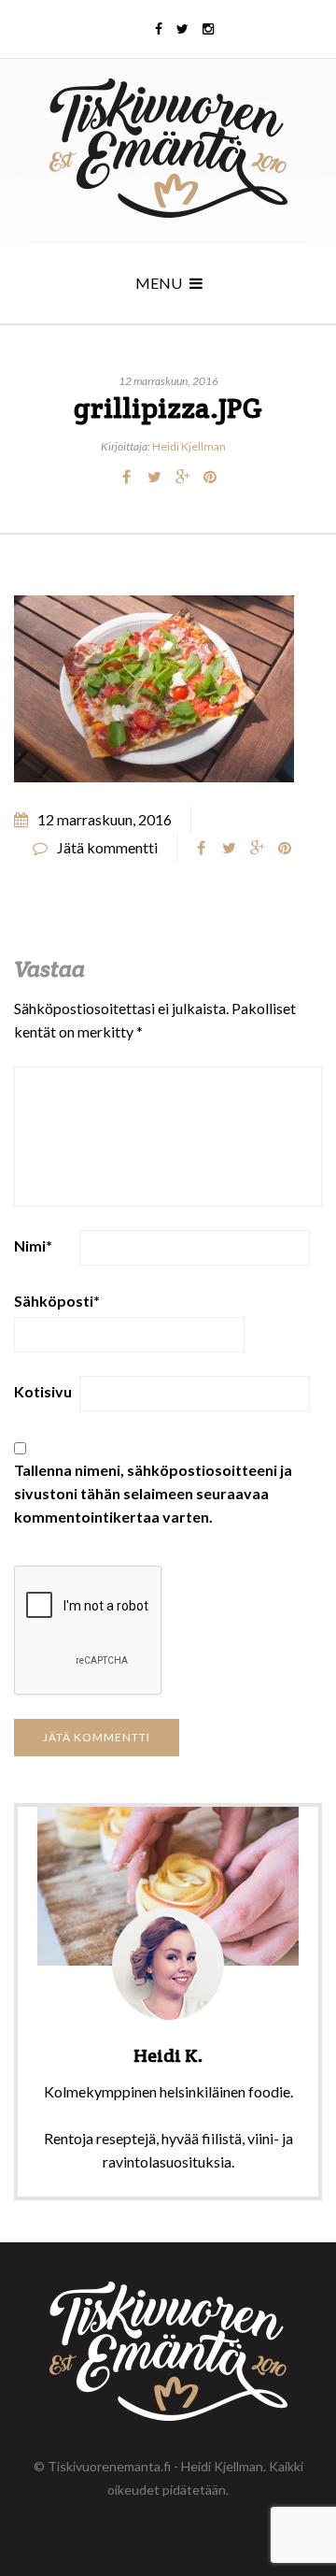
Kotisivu (43, 1391)
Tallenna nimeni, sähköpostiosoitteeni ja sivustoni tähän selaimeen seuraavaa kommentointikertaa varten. (153, 1493)
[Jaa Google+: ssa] (182, 477)
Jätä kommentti (107, 847)
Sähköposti (57, 1301)
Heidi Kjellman (189, 446)
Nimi (33, 1245)
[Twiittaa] (154, 477)
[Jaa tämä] (126, 477)
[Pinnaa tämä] (210, 477)
